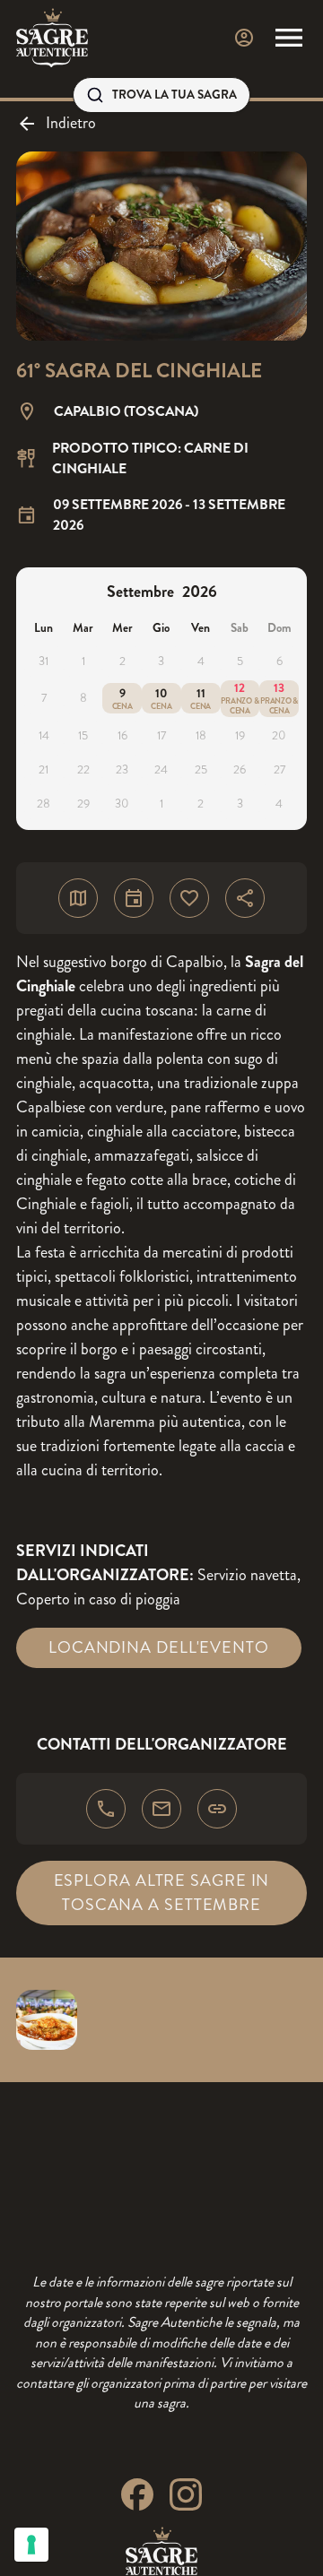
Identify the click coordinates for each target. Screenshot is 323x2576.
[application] (161, 699)
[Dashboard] (244, 38)
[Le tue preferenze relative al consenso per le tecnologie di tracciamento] (31, 2545)
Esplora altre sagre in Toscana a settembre (162, 1893)
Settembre (140, 592)
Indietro (71, 123)
